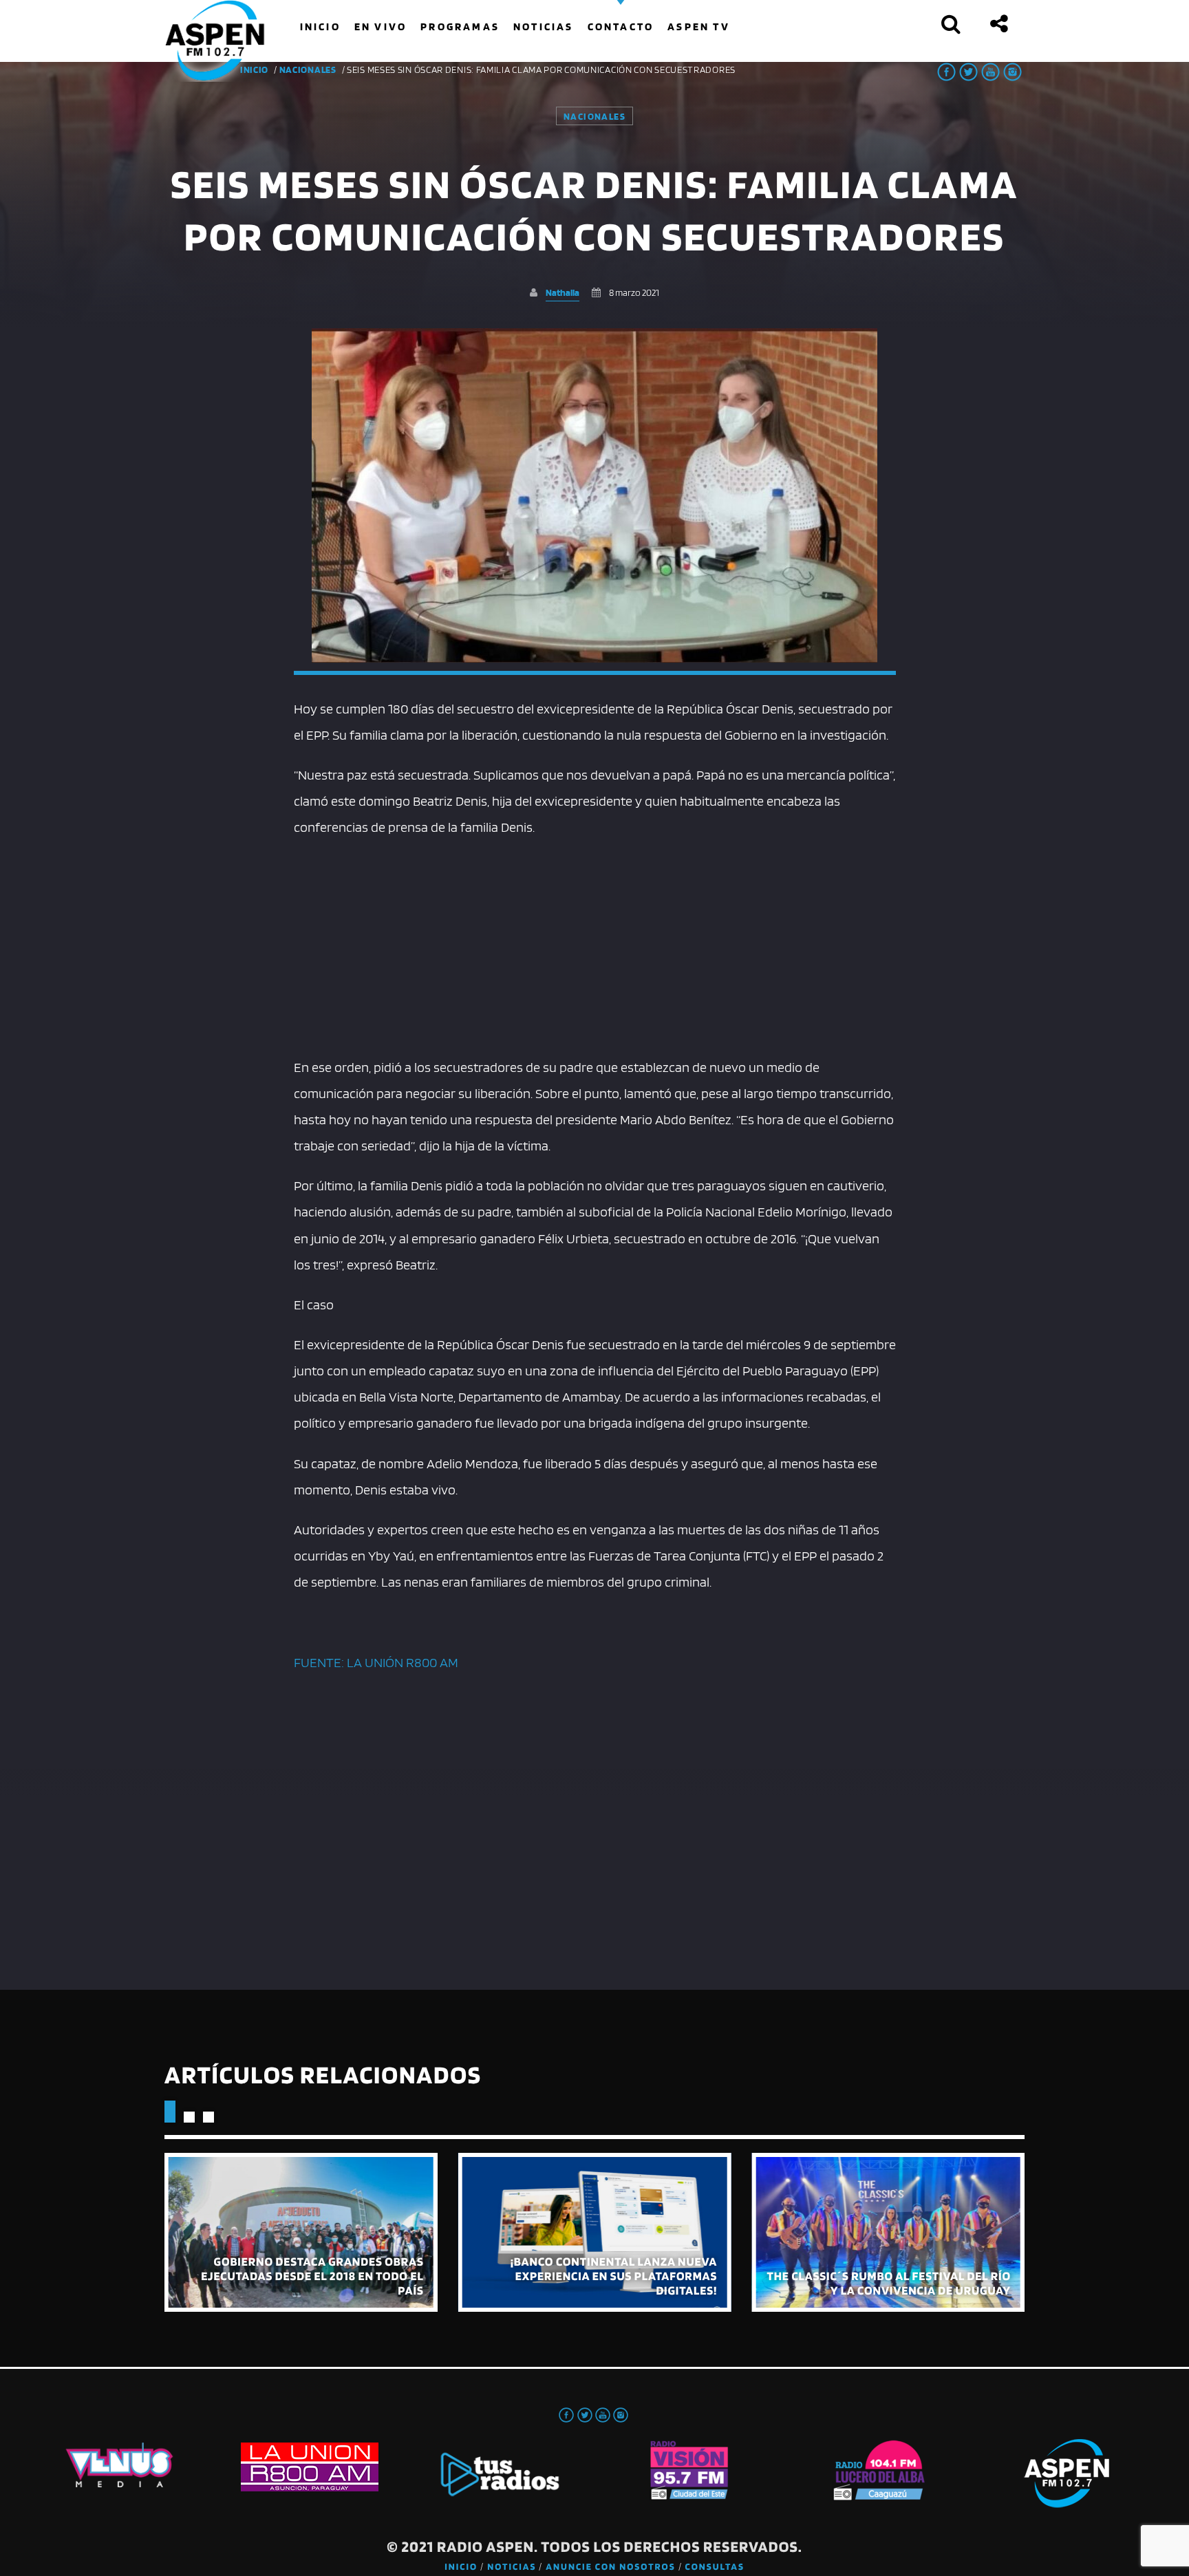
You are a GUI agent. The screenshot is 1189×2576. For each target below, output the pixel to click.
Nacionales (308, 69)
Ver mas (301, 2232)
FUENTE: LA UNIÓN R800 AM (376, 1662)
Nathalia (563, 292)
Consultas (715, 2567)
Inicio (461, 2567)
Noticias (512, 2567)
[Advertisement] (595, 944)
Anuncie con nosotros (610, 2567)
